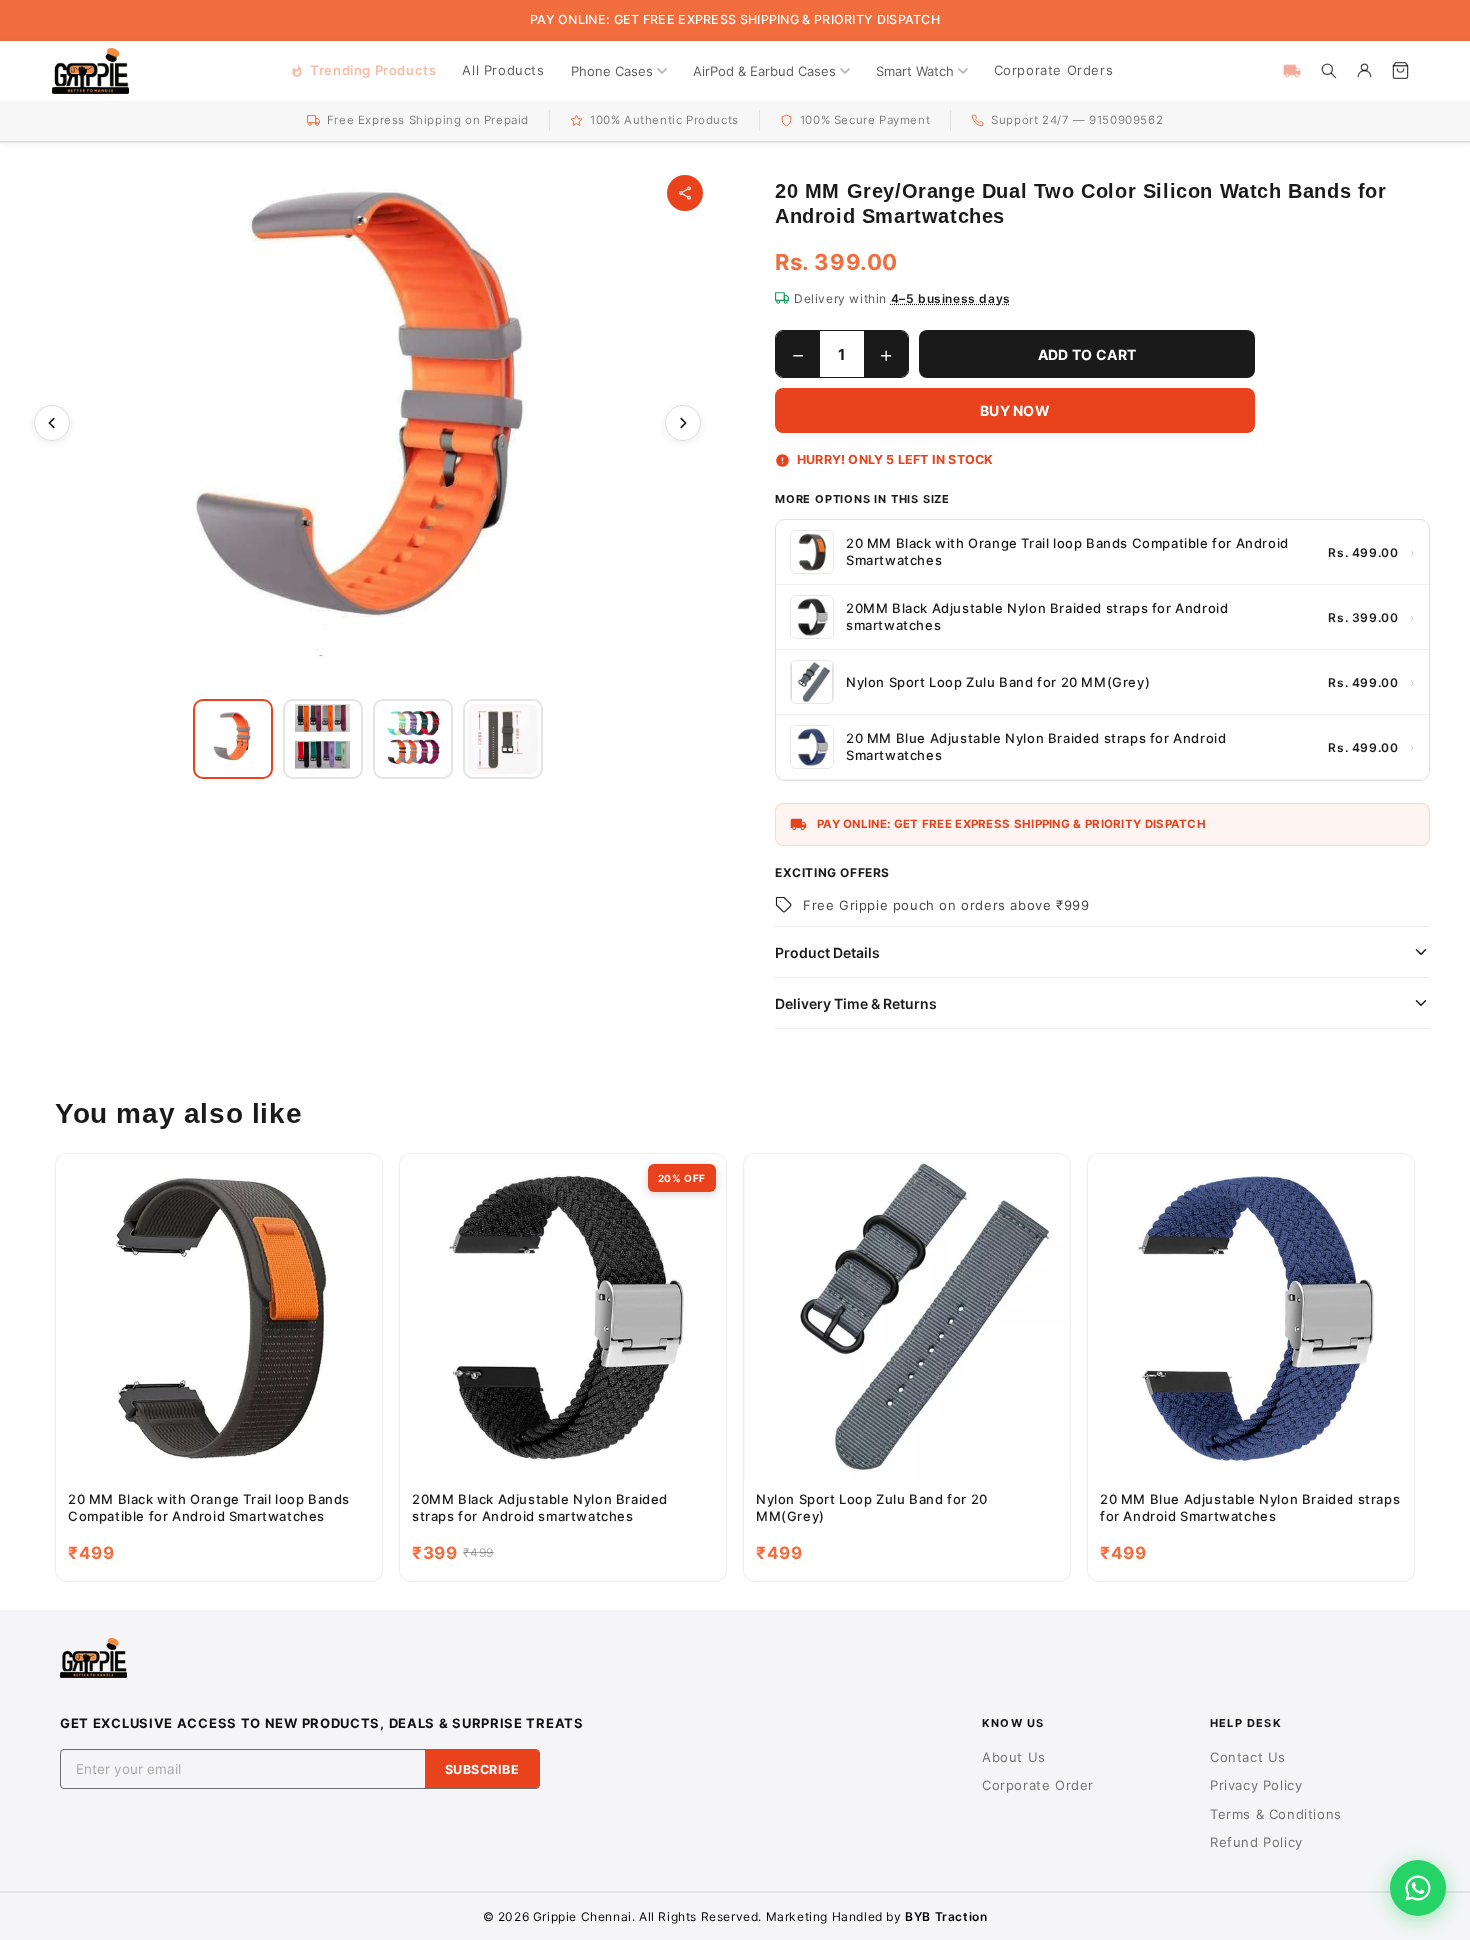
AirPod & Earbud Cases (764, 71)
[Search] (1328, 71)
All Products (503, 70)
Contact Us (1248, 1757)
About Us (1014, 1757)
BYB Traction (946, 1916)
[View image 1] (233, 739)
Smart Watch (915, 71)
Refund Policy (1256, 1842)
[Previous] (52, 423)
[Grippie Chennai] (90, 71)
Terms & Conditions (1276, 1814)
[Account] (1364, 71)
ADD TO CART (1087, 354)
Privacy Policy (1256, 1785)
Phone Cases (612, 71)
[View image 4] (503, 739)
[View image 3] (413, 739)
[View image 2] (323, 739)
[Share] (685, 193)
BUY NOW (1015, 410)
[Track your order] (1292, 71)
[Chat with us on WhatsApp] (1418, 1888)
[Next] (683, 423)
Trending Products (373, 70)
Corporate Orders (1054, 70)
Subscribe (482, 1769)
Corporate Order (1038, 1785)
